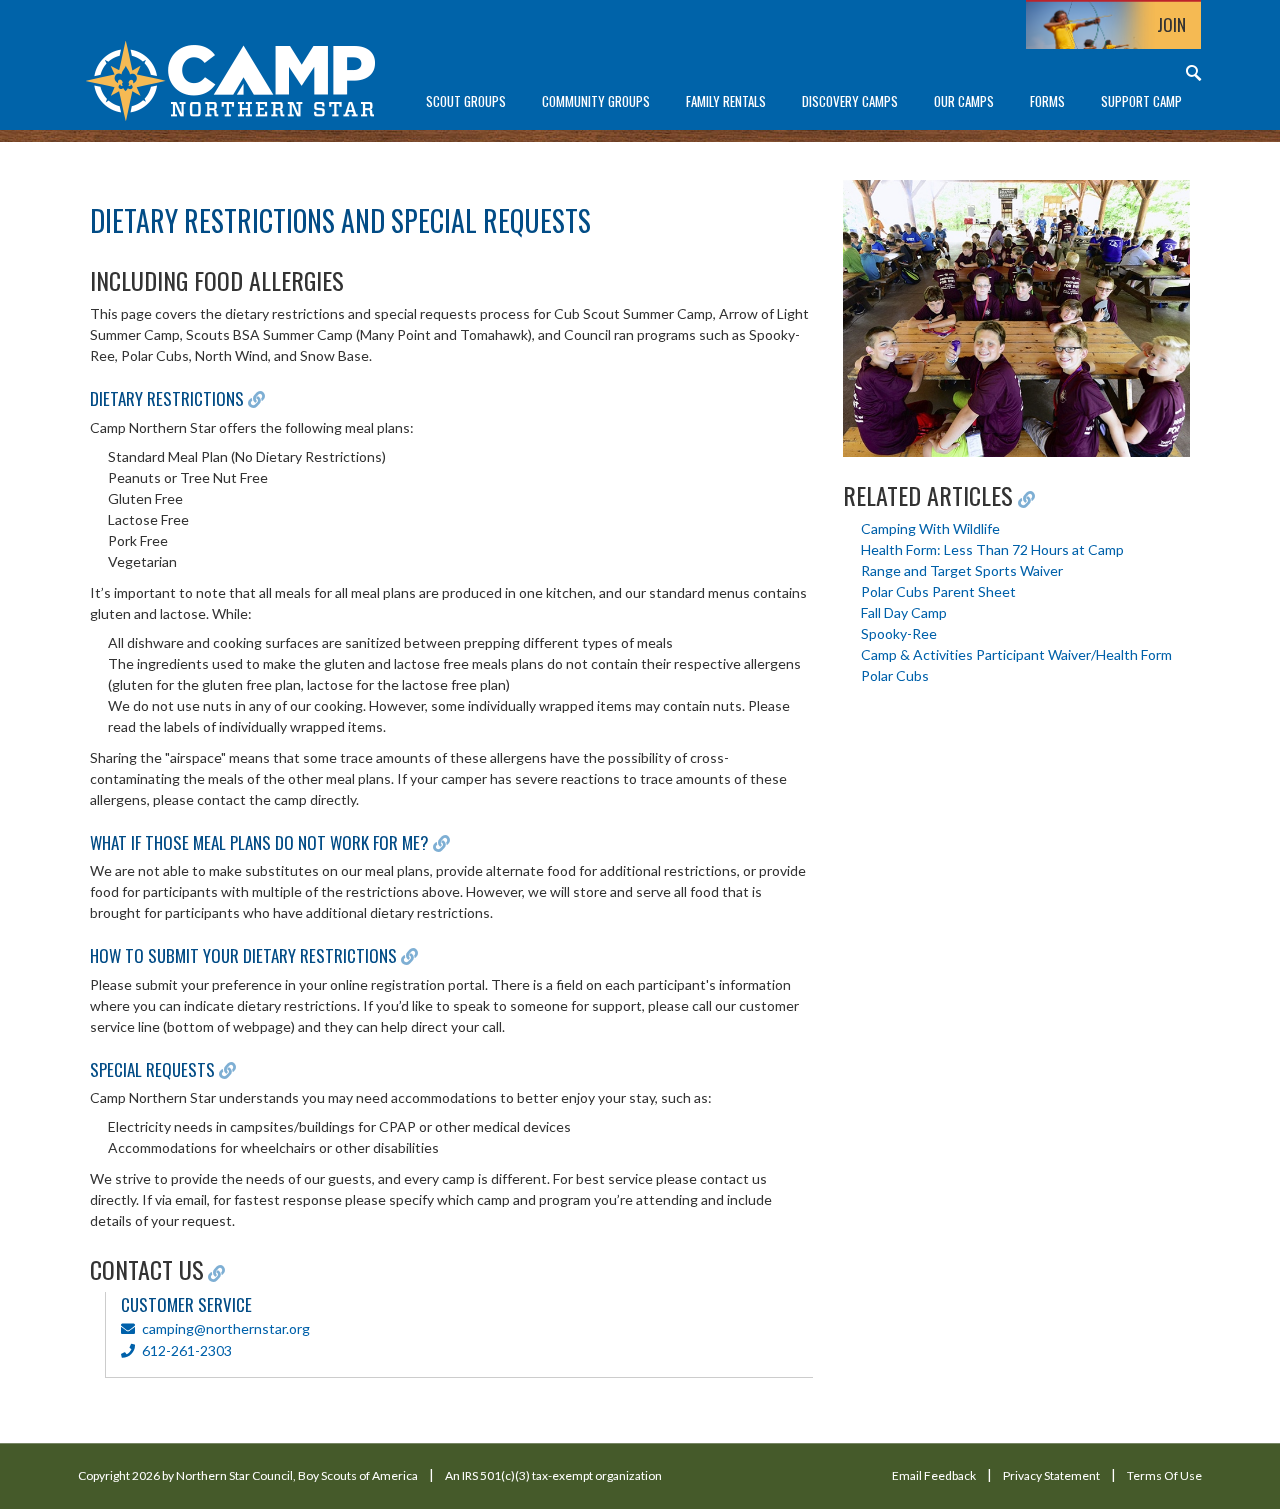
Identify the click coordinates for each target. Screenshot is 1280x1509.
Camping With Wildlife (930, 528)
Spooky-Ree (899, 633)
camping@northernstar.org (226, 1328)
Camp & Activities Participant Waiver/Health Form (1016, 654)
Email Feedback (934, 1475)
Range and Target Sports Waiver (962, 570)
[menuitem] (466, 101)
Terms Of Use (1164, 1475)
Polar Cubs (895, 675)
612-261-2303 (185, 1350)
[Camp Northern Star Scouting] (230, 78)
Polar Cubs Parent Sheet (938, 591)
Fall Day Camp (904, 612)
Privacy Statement (1051, 1475)
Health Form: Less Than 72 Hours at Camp (992, 549)
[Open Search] (1194, 72)
